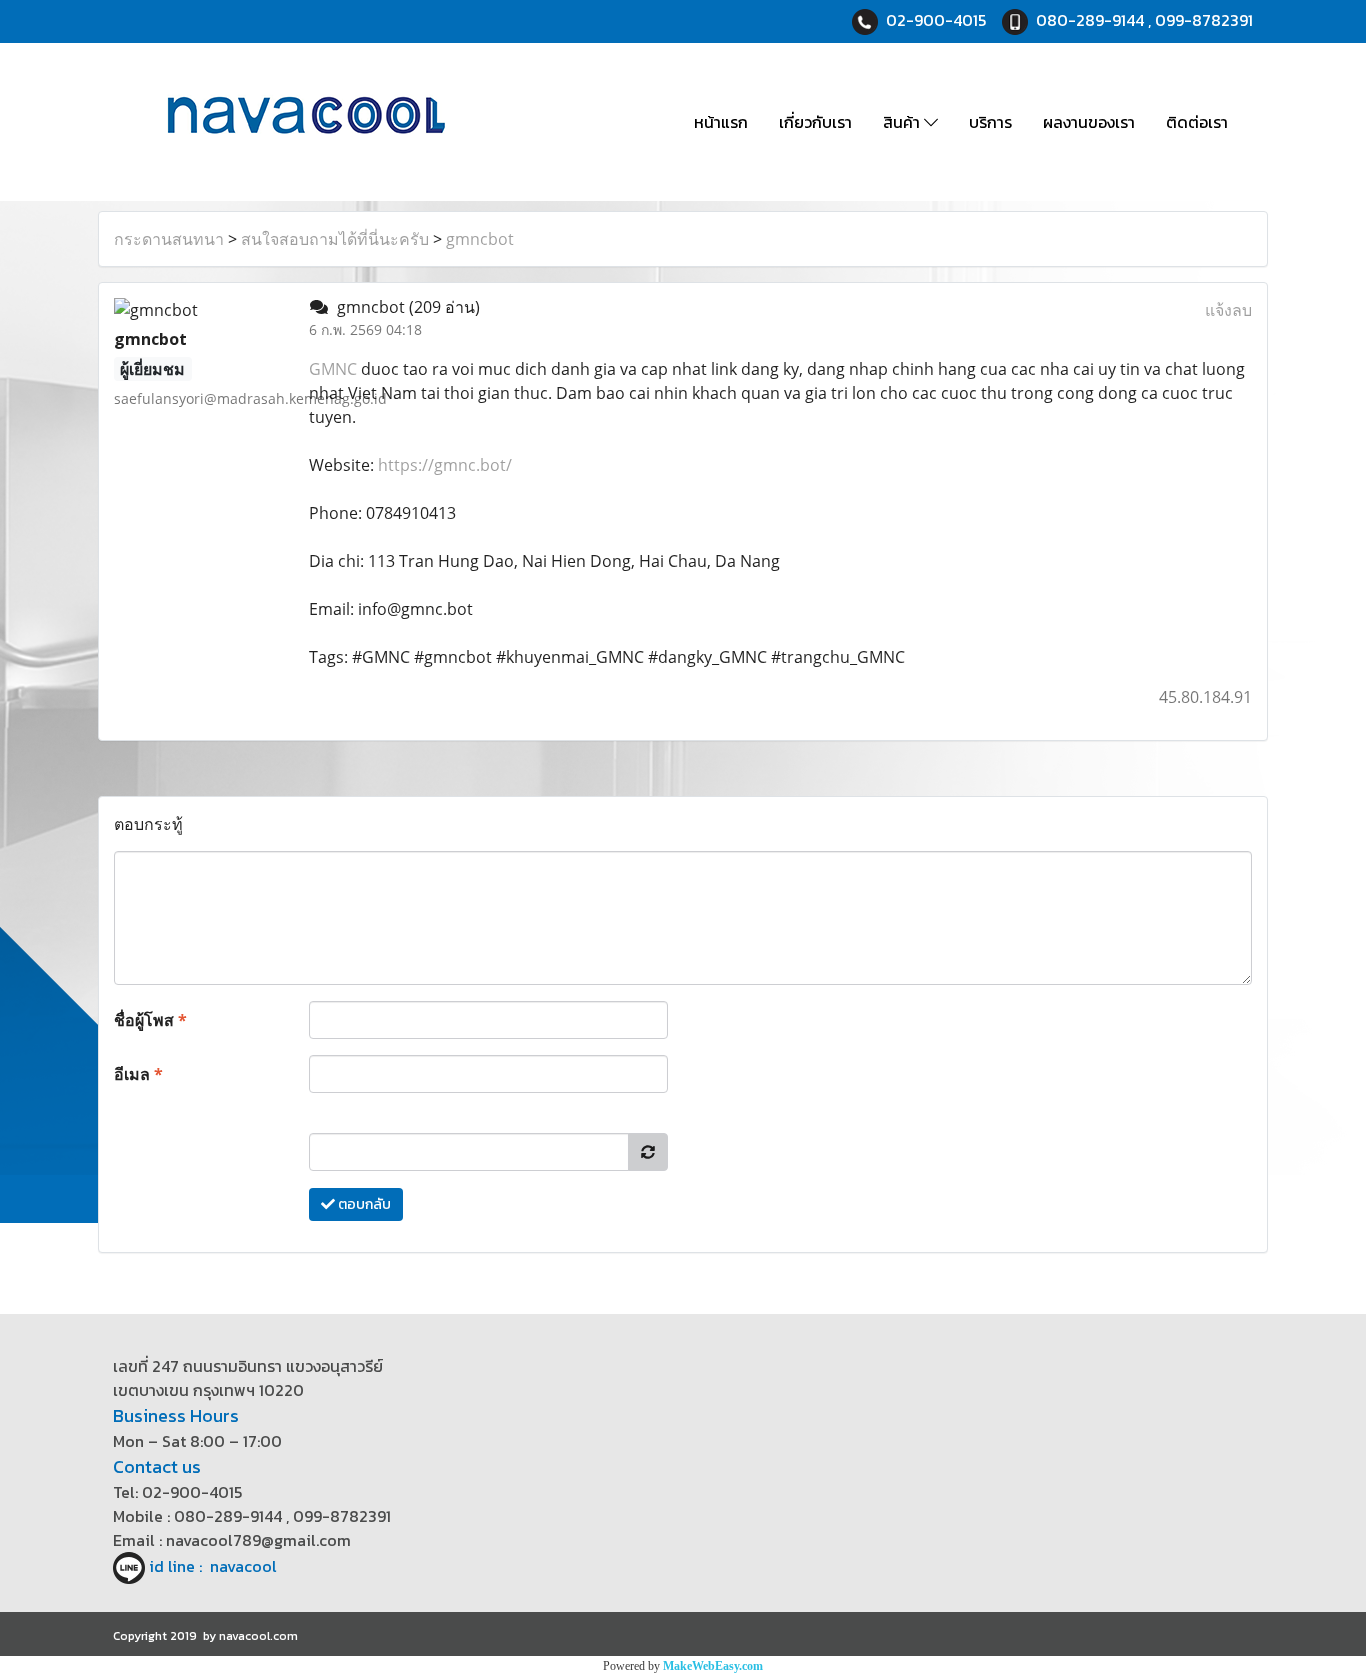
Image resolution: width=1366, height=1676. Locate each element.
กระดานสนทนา (169, 239)
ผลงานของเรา (1089, 122)
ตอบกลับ (363, 1204)
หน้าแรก (721, 122)
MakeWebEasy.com (713, 1666)
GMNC (333, 369)
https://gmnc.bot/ (445, 465)
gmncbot (480, 239)
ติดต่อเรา (1197, 122)
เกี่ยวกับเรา (815, 122)
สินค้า (903, 122)
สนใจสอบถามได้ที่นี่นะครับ (335, 239)
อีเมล (138, 1074)
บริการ (990, 122)
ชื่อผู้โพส (150, 1020)
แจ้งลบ (1228, 310)
